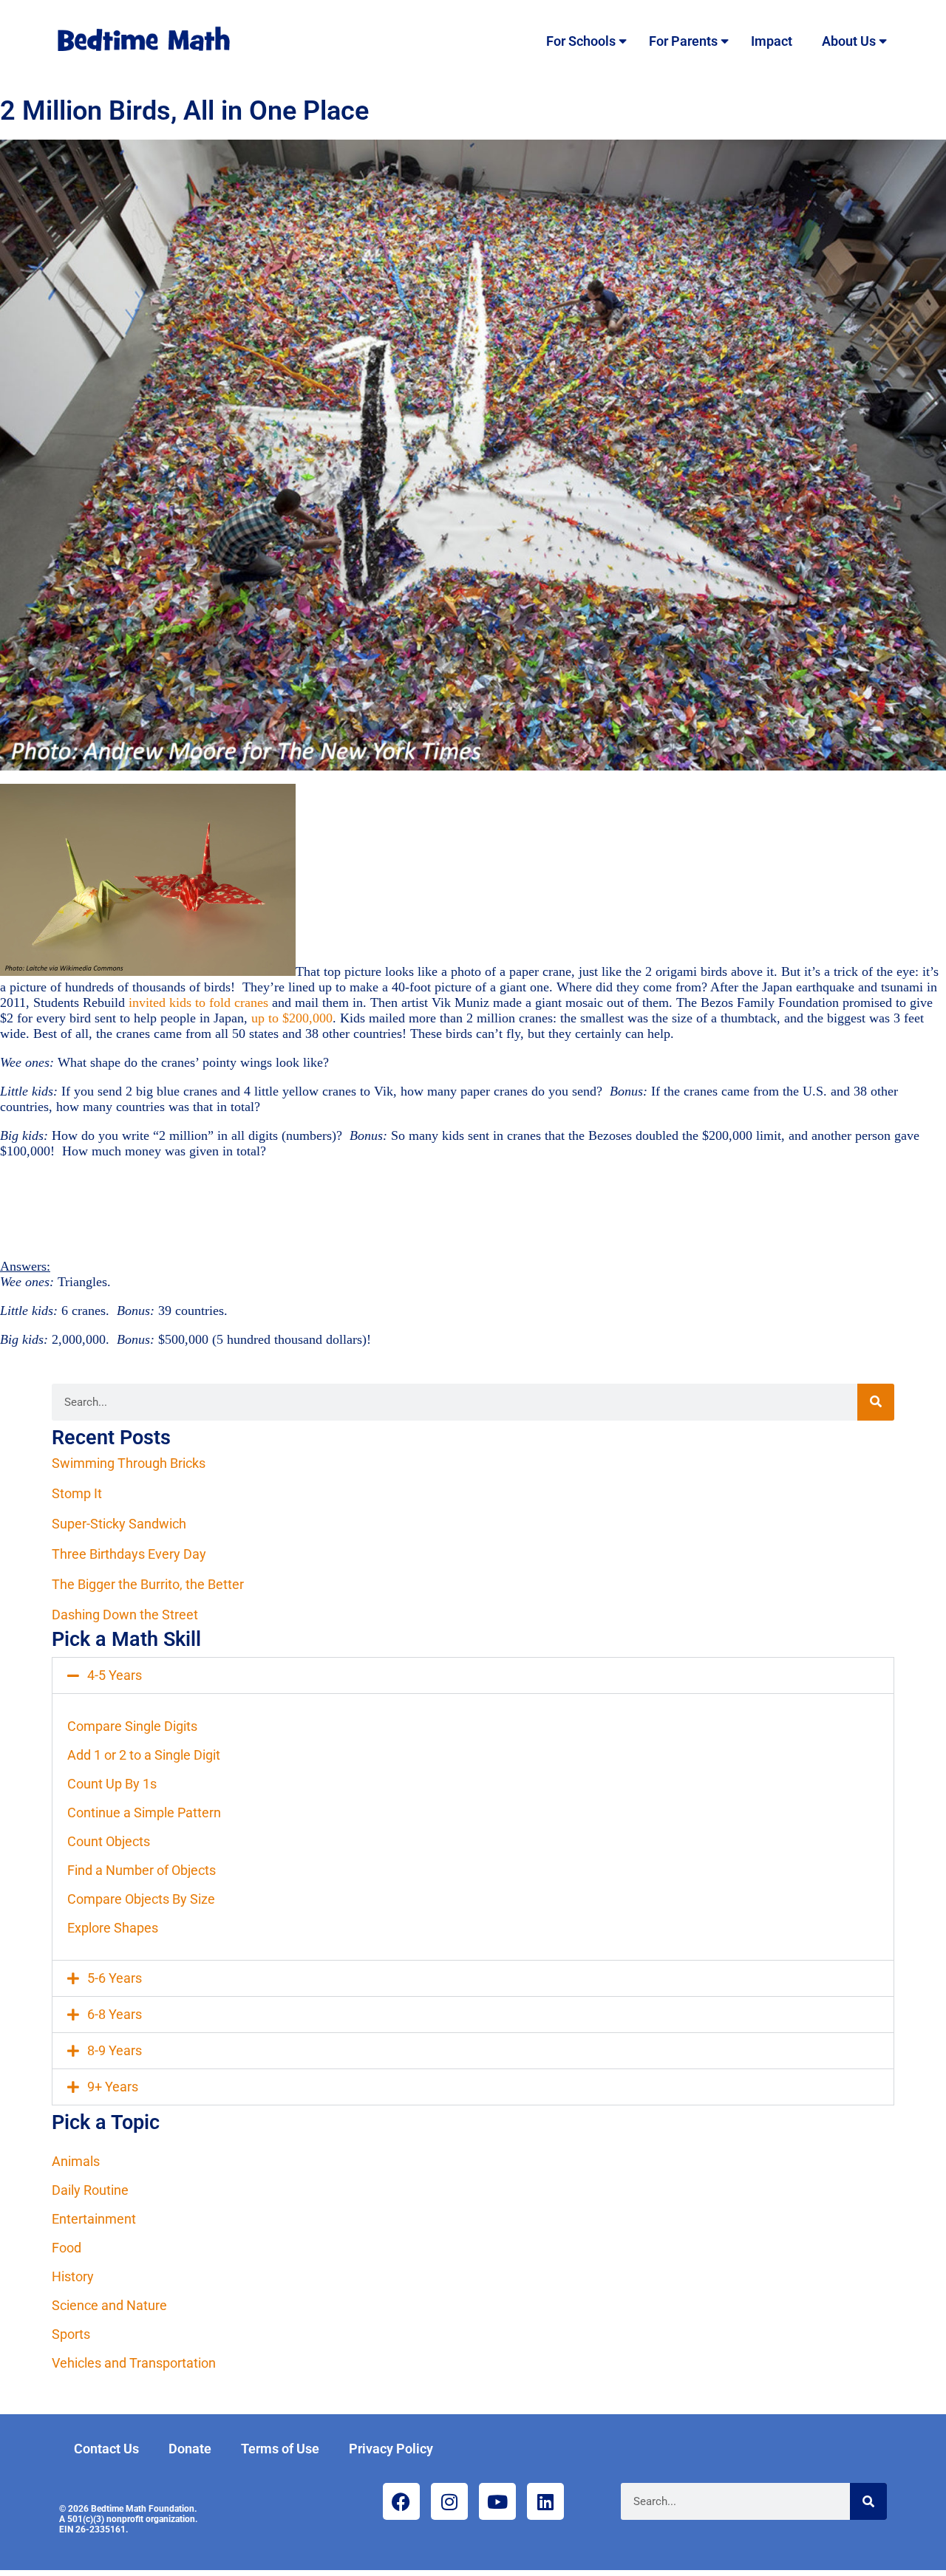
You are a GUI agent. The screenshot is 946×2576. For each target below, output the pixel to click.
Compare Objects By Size (141, 1899)
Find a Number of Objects (142, 1870)
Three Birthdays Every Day (129, 1554)
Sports (71, 2334)
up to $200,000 (292, 1018)
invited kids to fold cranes (200, 1002)
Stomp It (77, 1493)
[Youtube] (497, 2501)
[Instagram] (449, 2501)
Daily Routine (90, 2190)
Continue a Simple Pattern (144, 1813)
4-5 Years (115, 1675)
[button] (473, 1675)
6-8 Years (115, 2014)
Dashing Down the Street (125, 1615)
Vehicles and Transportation (134, 2363)
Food (67, 2248)
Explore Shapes (113, 1928)
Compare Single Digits (132, 1726)
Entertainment (94, 2219)
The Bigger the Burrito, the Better (148, 1584)
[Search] (876, 1402)
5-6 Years (115, 1978)
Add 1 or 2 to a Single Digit (144, 1755)
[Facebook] (401, 2501)
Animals (76, 2161)
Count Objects (109, 1841)
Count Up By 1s (112, 1784)
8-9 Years (115, 2050)
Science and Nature (109, 2305)
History (73, 2276)
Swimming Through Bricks (129, 1463)
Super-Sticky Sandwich (119, 1524)
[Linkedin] (545, 2501)
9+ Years (113, 2087)
